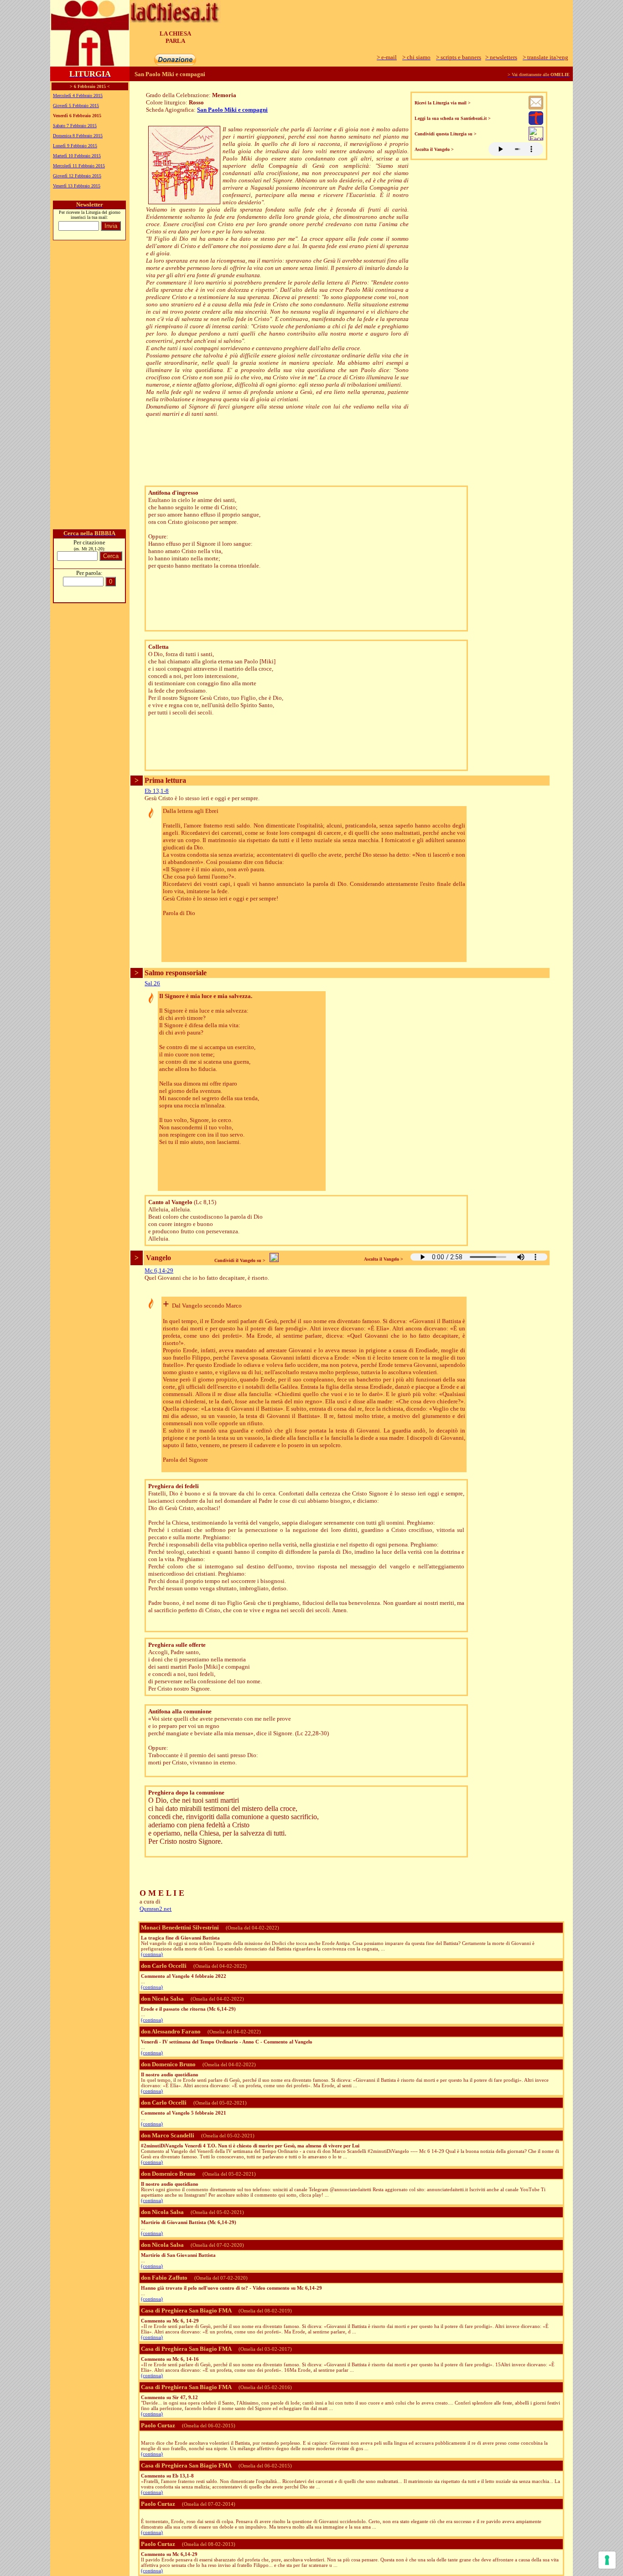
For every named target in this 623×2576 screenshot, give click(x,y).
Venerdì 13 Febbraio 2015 (77, 186)
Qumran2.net (156, 1909)
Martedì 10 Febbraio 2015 (77, 156)
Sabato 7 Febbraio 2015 (75, 126)
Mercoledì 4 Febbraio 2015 (78, 96)
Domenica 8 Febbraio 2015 (78, 136)
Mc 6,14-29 (159, 1270)
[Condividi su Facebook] (536, 138)
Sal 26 (152, 983)
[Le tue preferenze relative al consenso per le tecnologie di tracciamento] (607, 2560)
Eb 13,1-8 (157, 791)
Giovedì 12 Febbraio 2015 (77, 176)
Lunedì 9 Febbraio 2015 (75, 146)
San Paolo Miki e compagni (232, 110)
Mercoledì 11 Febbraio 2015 (79, 166)
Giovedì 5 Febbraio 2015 (76, 106)
